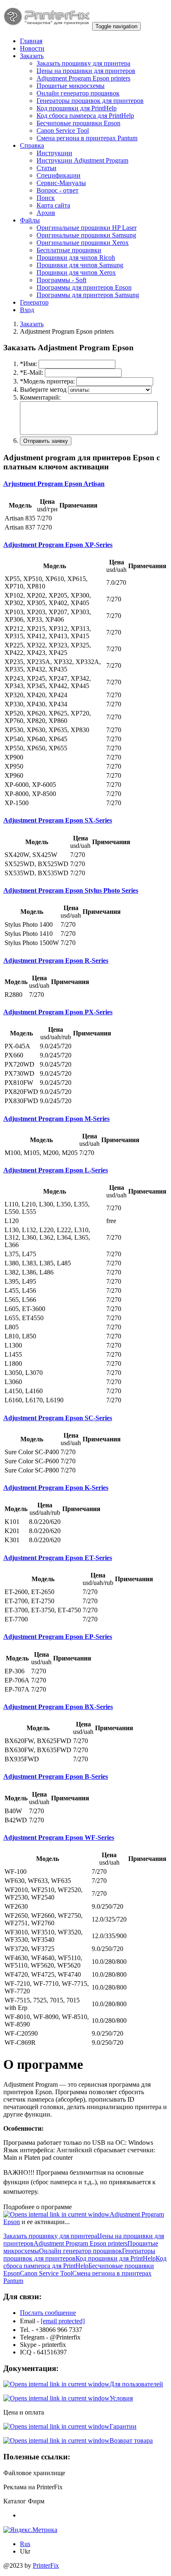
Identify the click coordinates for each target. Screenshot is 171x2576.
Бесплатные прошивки (69, 250)
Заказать (32, 56)
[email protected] (63, 2321)
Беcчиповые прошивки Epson (78, 123)
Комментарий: (40, 397)
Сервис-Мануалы (61, 183)
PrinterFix (46, 2565)
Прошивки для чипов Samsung (80, 265)
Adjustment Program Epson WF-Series (59, 1837)
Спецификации (59, 175)
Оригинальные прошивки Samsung (86, 235)
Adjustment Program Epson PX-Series (58, 1012)
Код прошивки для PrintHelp (77, 108)
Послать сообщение (48, 2313)
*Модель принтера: (47, 381)
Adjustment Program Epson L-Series (56, 1170)
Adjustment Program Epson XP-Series (58, 545)
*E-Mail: (32, 372)
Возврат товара (131, 2440)
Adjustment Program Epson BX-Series (58, 1707)
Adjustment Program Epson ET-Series (58, 1558)
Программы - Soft (61, 280)
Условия (121, 2398)
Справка (32, 145)
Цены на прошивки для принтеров (86, 71)
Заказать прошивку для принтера (83, 63)
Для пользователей (136, 2384)
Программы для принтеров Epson (84, 287)
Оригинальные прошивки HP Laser (87, 228)
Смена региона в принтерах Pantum (87, 138)
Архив (46, 213)
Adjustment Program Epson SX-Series (58, 820)
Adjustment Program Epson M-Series (56, 1119)
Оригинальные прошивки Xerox (83, 243)
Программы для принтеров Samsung (88, 295)
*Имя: (28, 364)
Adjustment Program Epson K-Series (56, 1488)
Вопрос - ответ (57, 190)
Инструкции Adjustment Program (82, 160)
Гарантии (123, 2426)
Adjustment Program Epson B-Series (56, 1776)
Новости (32, 48)
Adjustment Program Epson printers (83, 78)
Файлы (30, 220)
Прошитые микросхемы (71, 86)
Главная (31, 41)
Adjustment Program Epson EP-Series (58, 1637)
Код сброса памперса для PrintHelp (85, 116)
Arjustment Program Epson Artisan (54, 484)
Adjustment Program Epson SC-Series (58, 1418)
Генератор (34, 302)
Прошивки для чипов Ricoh (76, 258)
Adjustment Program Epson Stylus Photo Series (71, 890)
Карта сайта (53, 205)
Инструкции (54, 153)
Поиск (46, 198)
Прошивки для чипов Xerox (76, 272)
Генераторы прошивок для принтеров (90, 101)
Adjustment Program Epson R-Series (56, 961)
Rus (25, 2544)
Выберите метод (43, 389)
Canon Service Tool (63, 131)
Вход (27, 310)
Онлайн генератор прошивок (78, 93)
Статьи (46, 168)
